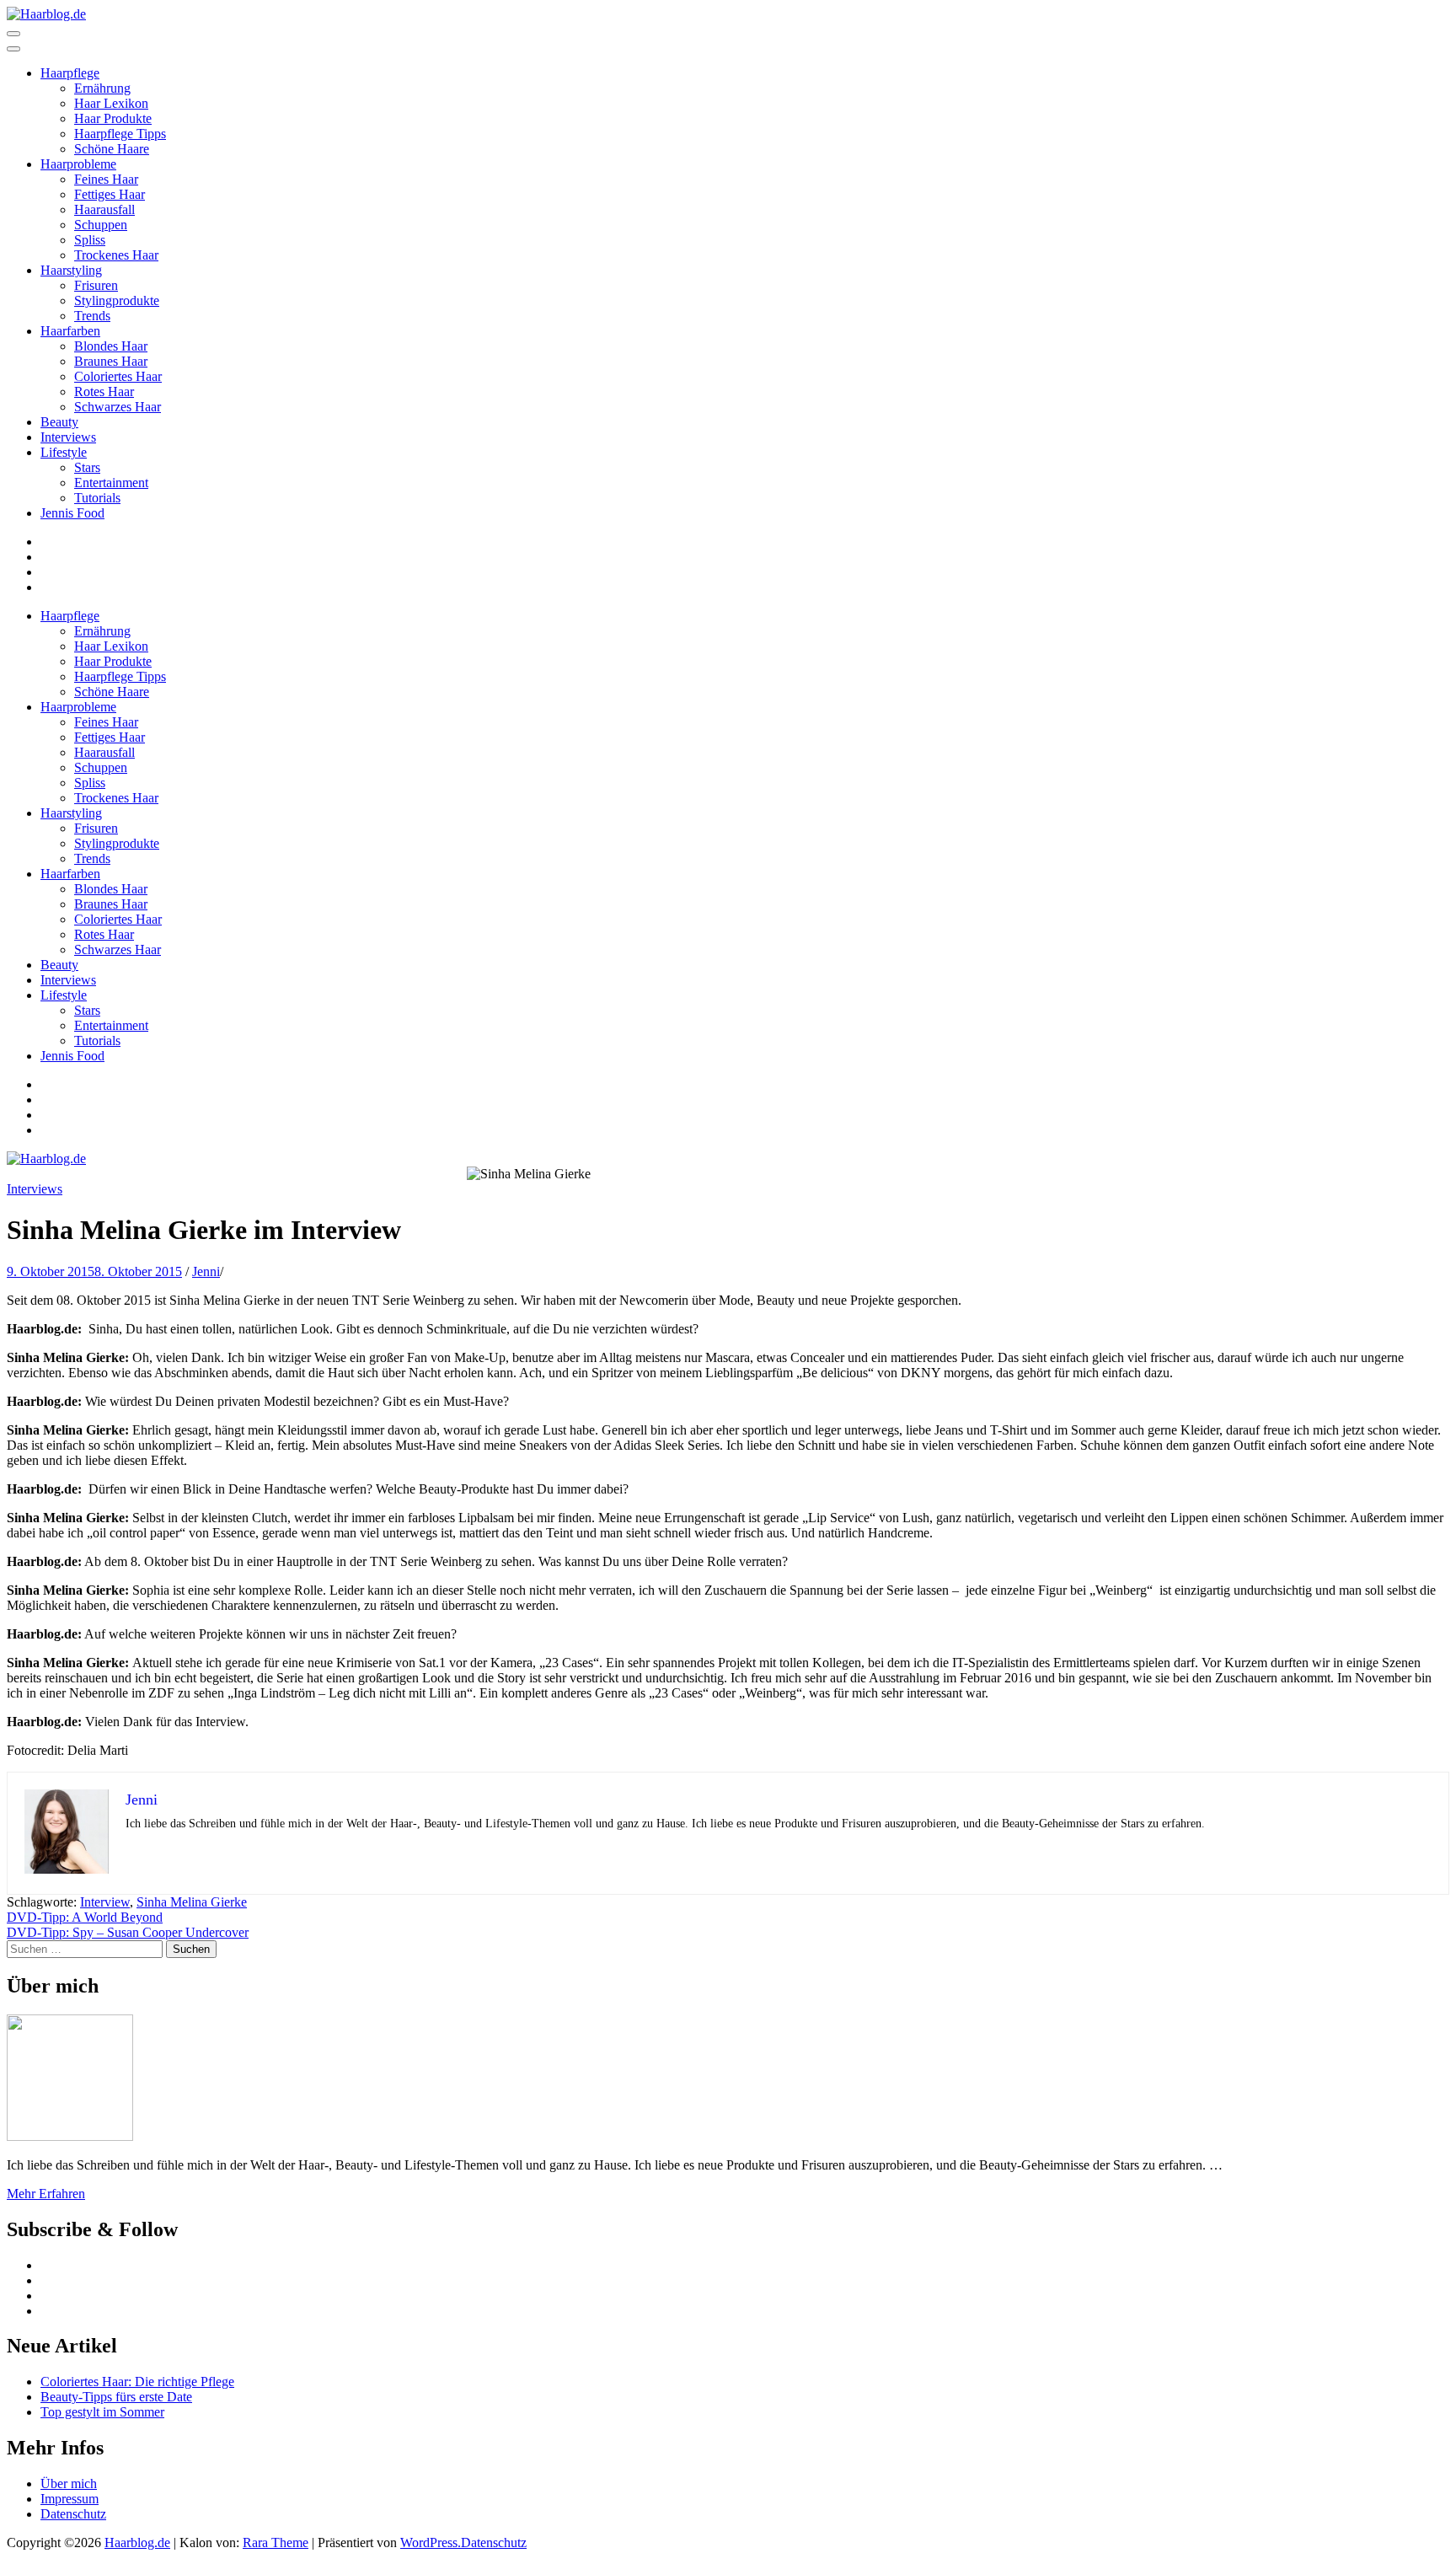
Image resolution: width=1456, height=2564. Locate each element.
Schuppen (101, 225)
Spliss (90, 240)
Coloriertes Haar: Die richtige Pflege (137, 2382)
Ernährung (102, 88)
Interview (105, 1902)
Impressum (70, 2499)
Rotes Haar (104, 392)
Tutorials (97, 498)
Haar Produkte (113, 118)
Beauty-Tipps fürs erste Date (116, 2397)
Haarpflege (70, 73)
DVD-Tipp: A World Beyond (85, 1917)
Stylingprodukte (117, 300)
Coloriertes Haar (118, 376)
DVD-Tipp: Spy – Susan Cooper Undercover (128, 1932)
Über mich (69, 2484)
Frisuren (96, 285)
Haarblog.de (137, 2543)
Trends (92, 316)
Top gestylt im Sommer (102, 2412)
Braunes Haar (111, 361)
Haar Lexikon (111, 103)
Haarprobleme (78, 164)
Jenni (206, 1271)
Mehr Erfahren (46, 2194)
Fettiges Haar (110, 194)
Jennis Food (72, 513)
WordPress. (431, 2543)
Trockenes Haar (116, 255)
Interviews (68, 437)
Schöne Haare (112, 149)
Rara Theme (276, 2543)
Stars (87, 467)
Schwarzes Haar (118, 407)
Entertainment (111, 483)
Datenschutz (73, 2514)
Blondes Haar (111, 346)
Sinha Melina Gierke (192, 1902)
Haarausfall (104, 209)
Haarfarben (70, 331)
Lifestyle (64, 452)
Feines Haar (106, 179)
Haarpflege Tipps (120, 134)
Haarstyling (71, 270)
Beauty (59, 422)
